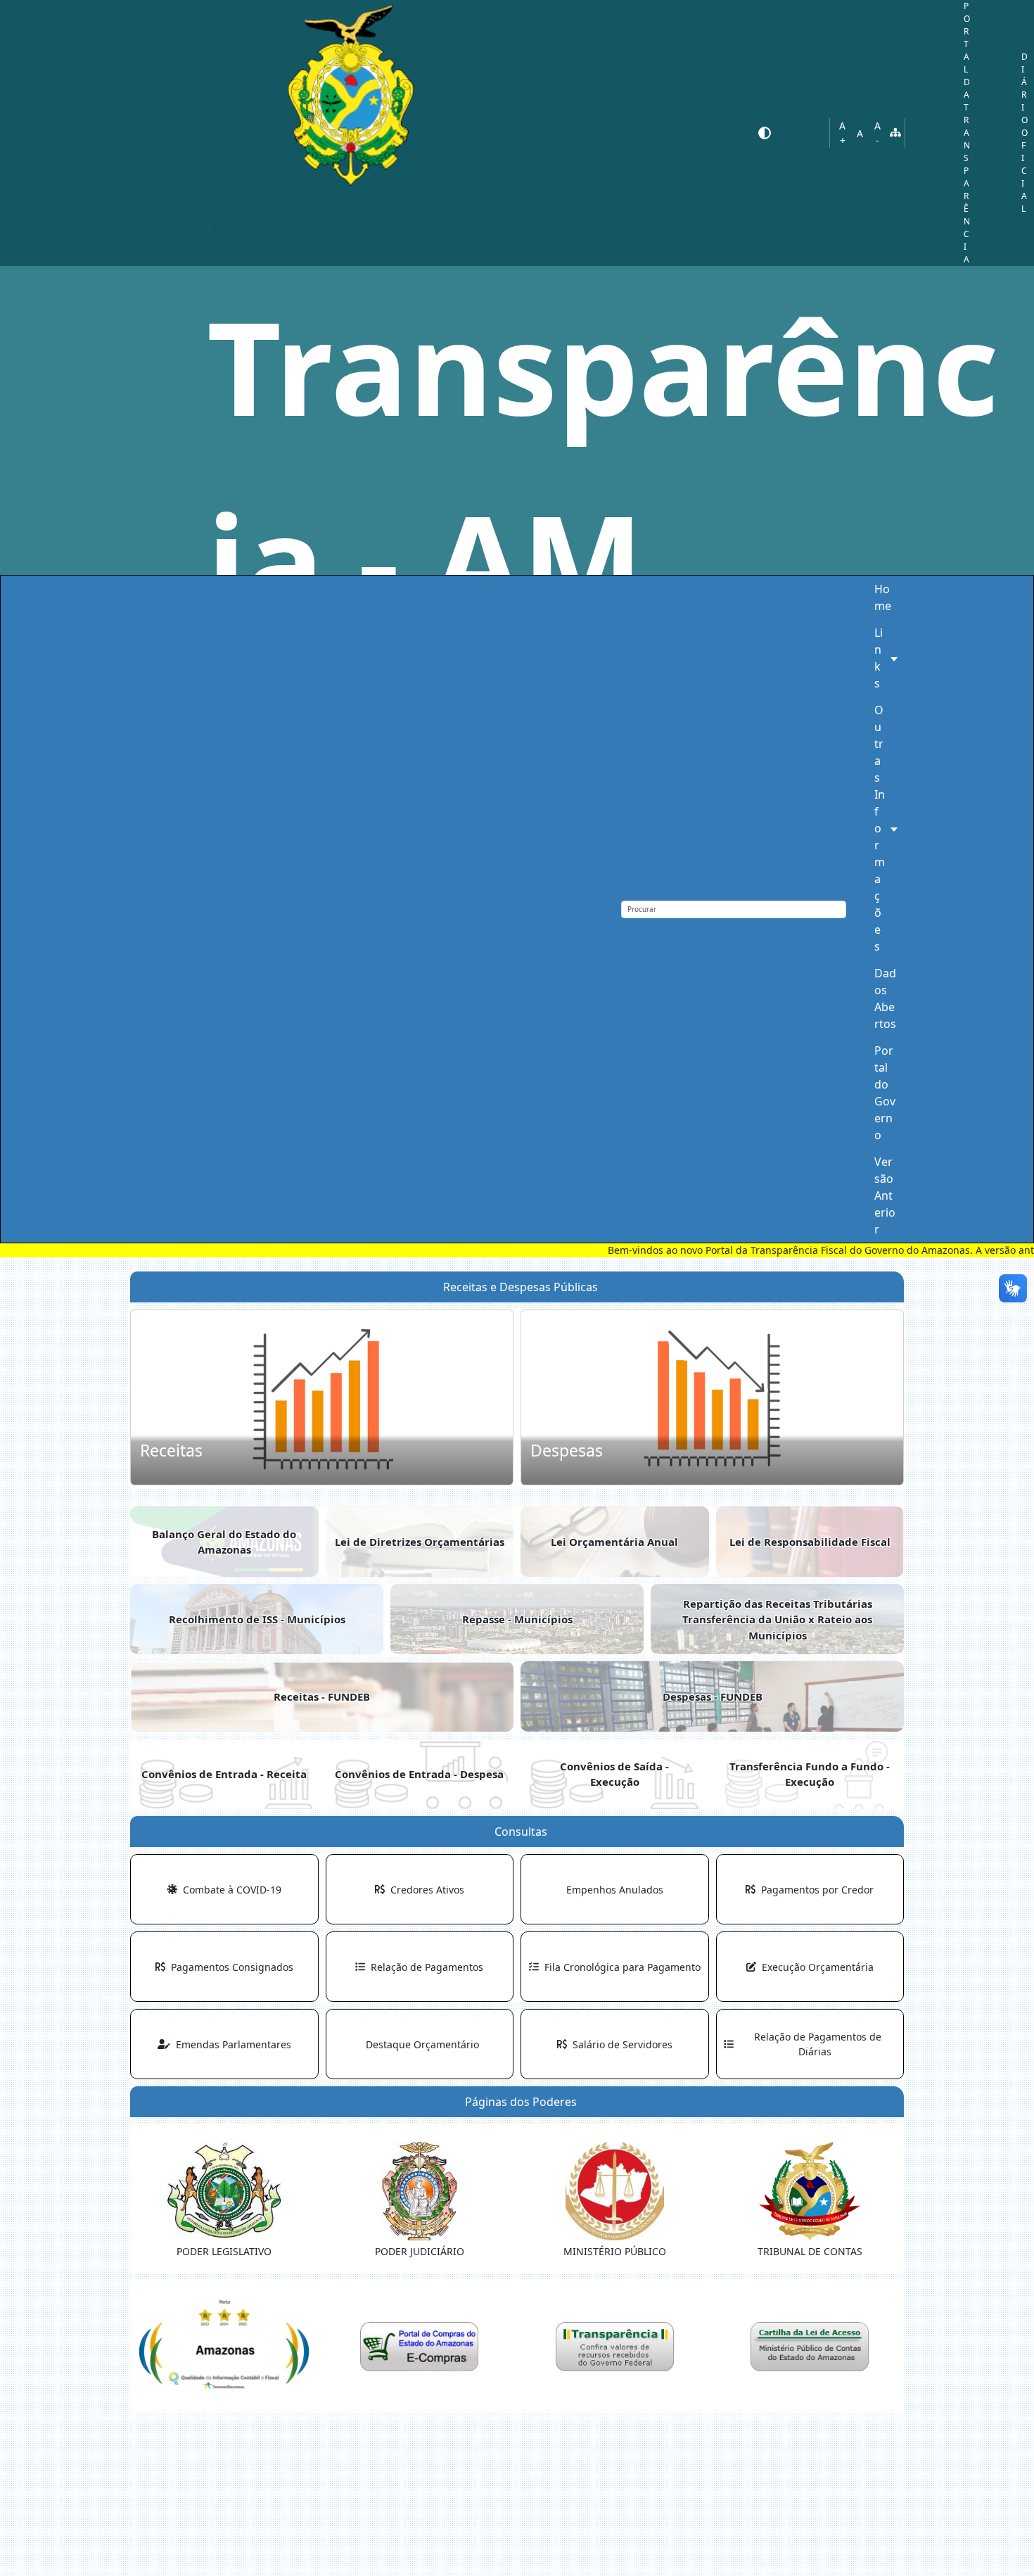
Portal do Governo (885, 1093)
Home (883, 597)
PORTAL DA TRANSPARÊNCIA (967, 133)
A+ (842, 133)
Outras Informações (880, 828)
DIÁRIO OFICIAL (1025, 133)
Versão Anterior (885, 1195)
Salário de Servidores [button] (620, 2044)
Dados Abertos (885, 998)
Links (879, 658)
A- (877, 133)
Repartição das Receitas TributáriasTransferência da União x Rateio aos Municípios (777, 1619)
